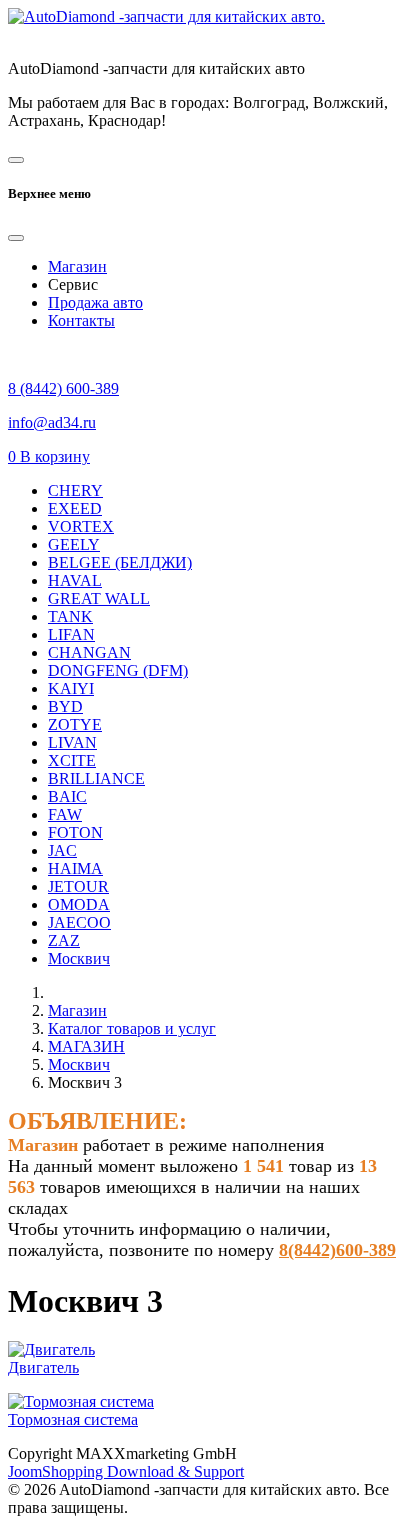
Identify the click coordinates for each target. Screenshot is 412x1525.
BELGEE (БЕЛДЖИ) (120, 562)
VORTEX (81, 526)
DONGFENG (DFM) (118, 670)
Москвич (79, 958)
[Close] (16, 238)
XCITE (72, 760)
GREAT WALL (99, 598)
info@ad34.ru (52, 422)
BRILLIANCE (96, 778)
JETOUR (78, 886)
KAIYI (71, 688)
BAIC (67, 796)
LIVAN (72, 742)
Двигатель (43, 1367)
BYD (65, 706)
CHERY (75, 490)
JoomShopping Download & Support (126, 1471)
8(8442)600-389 (337, 1250)
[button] (49, 456)
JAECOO (79, 922)
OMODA (79, 904)
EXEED (75, 508)
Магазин (77, 266)
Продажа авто (95, 302)
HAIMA (75, 868)
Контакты (81, 320)
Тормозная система (73, 1419)
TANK (70, 616)
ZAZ (64, 940)
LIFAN (71, 634)
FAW (65, 814)
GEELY (74, 544)
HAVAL (75, 580)
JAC (62, 850)
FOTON (75, 832)
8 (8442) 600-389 (63, 388)
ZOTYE (75, 724)
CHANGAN (89, 652)
